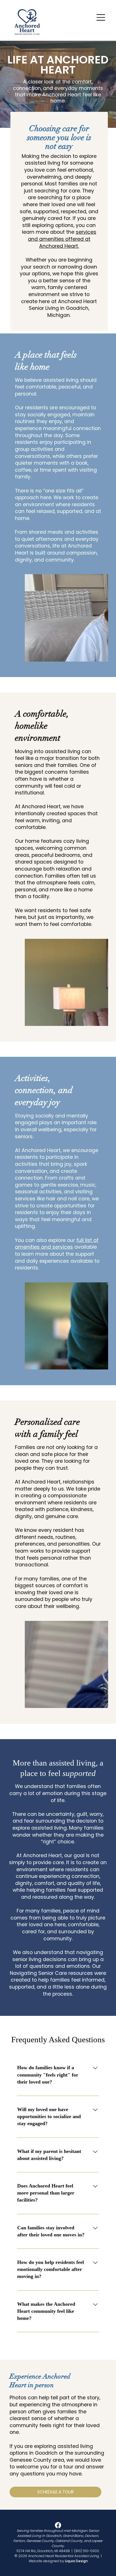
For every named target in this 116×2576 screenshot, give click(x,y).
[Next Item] (99, 618)
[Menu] (101, 17)
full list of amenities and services (57, 1244)
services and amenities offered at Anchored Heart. (62, 239)
